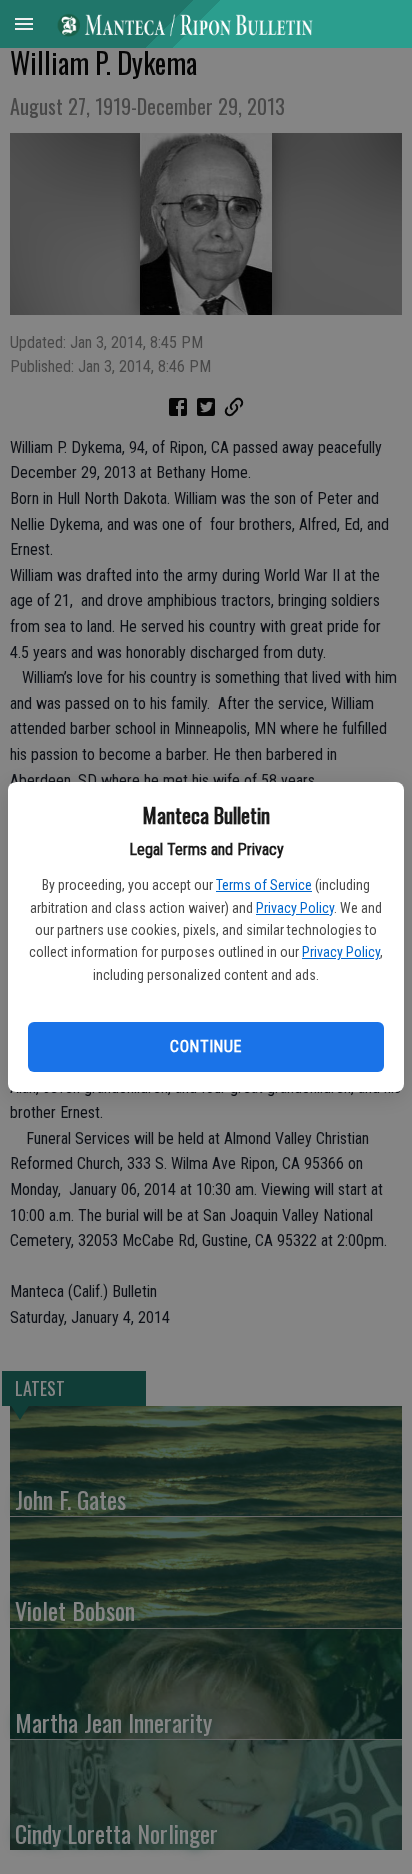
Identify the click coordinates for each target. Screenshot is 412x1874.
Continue (205, 1046)
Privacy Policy (295, 908)
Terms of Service (264, 885)
